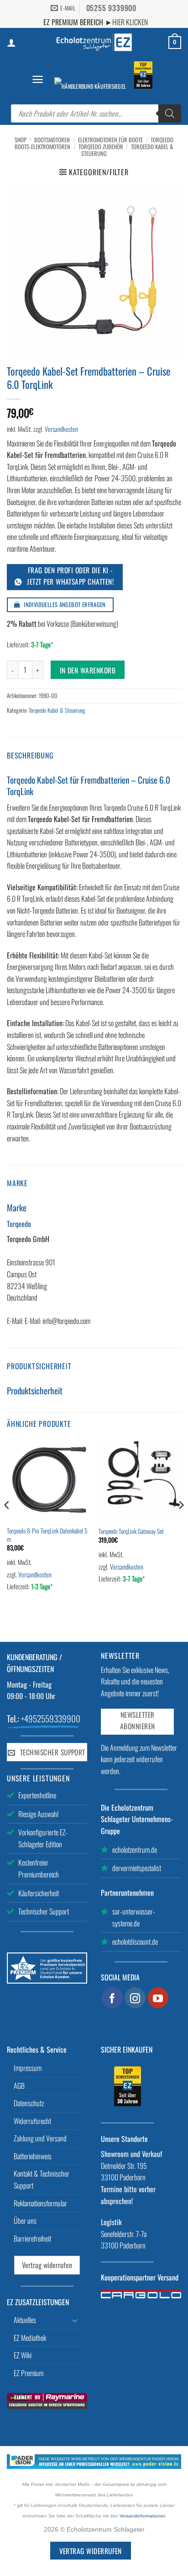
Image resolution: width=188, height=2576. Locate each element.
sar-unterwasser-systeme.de (134, 1917)
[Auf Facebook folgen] (112, 1998)
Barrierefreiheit (32, 2238)
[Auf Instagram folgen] (135, 1998)
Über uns (25, 2221)
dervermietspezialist (137, 1868)
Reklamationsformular (40, 2203)
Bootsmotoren (52, 140)
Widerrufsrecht (32, 2121)
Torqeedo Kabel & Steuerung (57, 710)
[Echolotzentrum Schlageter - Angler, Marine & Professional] (94, 42)
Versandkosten (61, 429)
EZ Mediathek (30, 2338)
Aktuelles (25, 2320)
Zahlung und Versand (40, 2138)
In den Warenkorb (88, 670)
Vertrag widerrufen (47, 2265)
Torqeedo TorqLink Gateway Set (131, 1532)
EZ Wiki (23, 2355)
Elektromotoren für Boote (110, 140)
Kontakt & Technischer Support (42, 2179)
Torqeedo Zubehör (101, 147)
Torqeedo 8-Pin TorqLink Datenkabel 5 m (47, 1535)
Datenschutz (29, 2103)
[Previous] (7, 1524)
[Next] (181, 1524)
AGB (19, 2086)
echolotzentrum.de (135, 1850)
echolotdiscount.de (135, 1941)
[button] (38, 79)
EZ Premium (29, 2373)
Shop (21, 140)
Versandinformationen (143, 2516)
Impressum (28, 2068)
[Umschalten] (75, 2320)
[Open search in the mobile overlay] (96, 113)
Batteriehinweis (33, 2156)
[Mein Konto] (11, 43)
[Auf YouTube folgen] (158, 1998)
